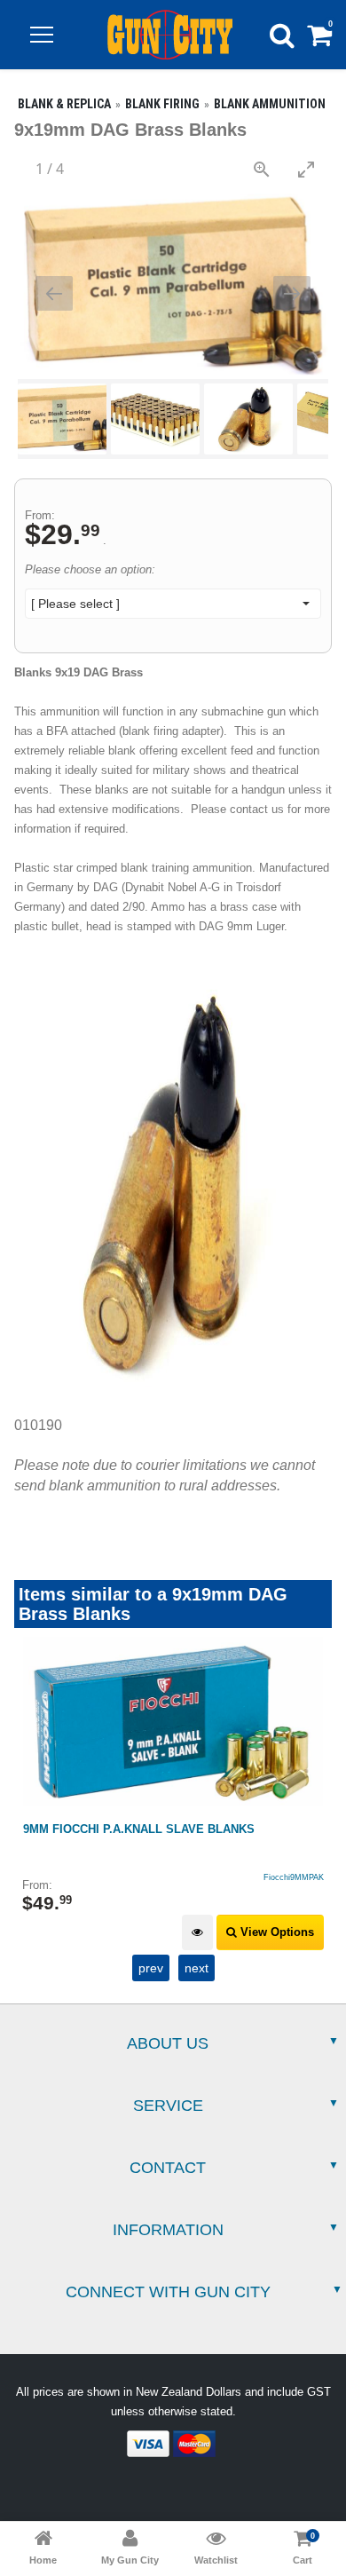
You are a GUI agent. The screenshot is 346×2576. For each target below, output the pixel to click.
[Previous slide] (54, 293)
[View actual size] (262, 169)
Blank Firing (162, 104)
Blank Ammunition (270, 104)
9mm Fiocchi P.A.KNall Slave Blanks (139, 1829)
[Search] (282, 35)
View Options (275, 1932)
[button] (42, 35)
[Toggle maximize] (306, 169)
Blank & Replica (64, 104)
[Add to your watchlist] (197, 1933)
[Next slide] (292, 293)
